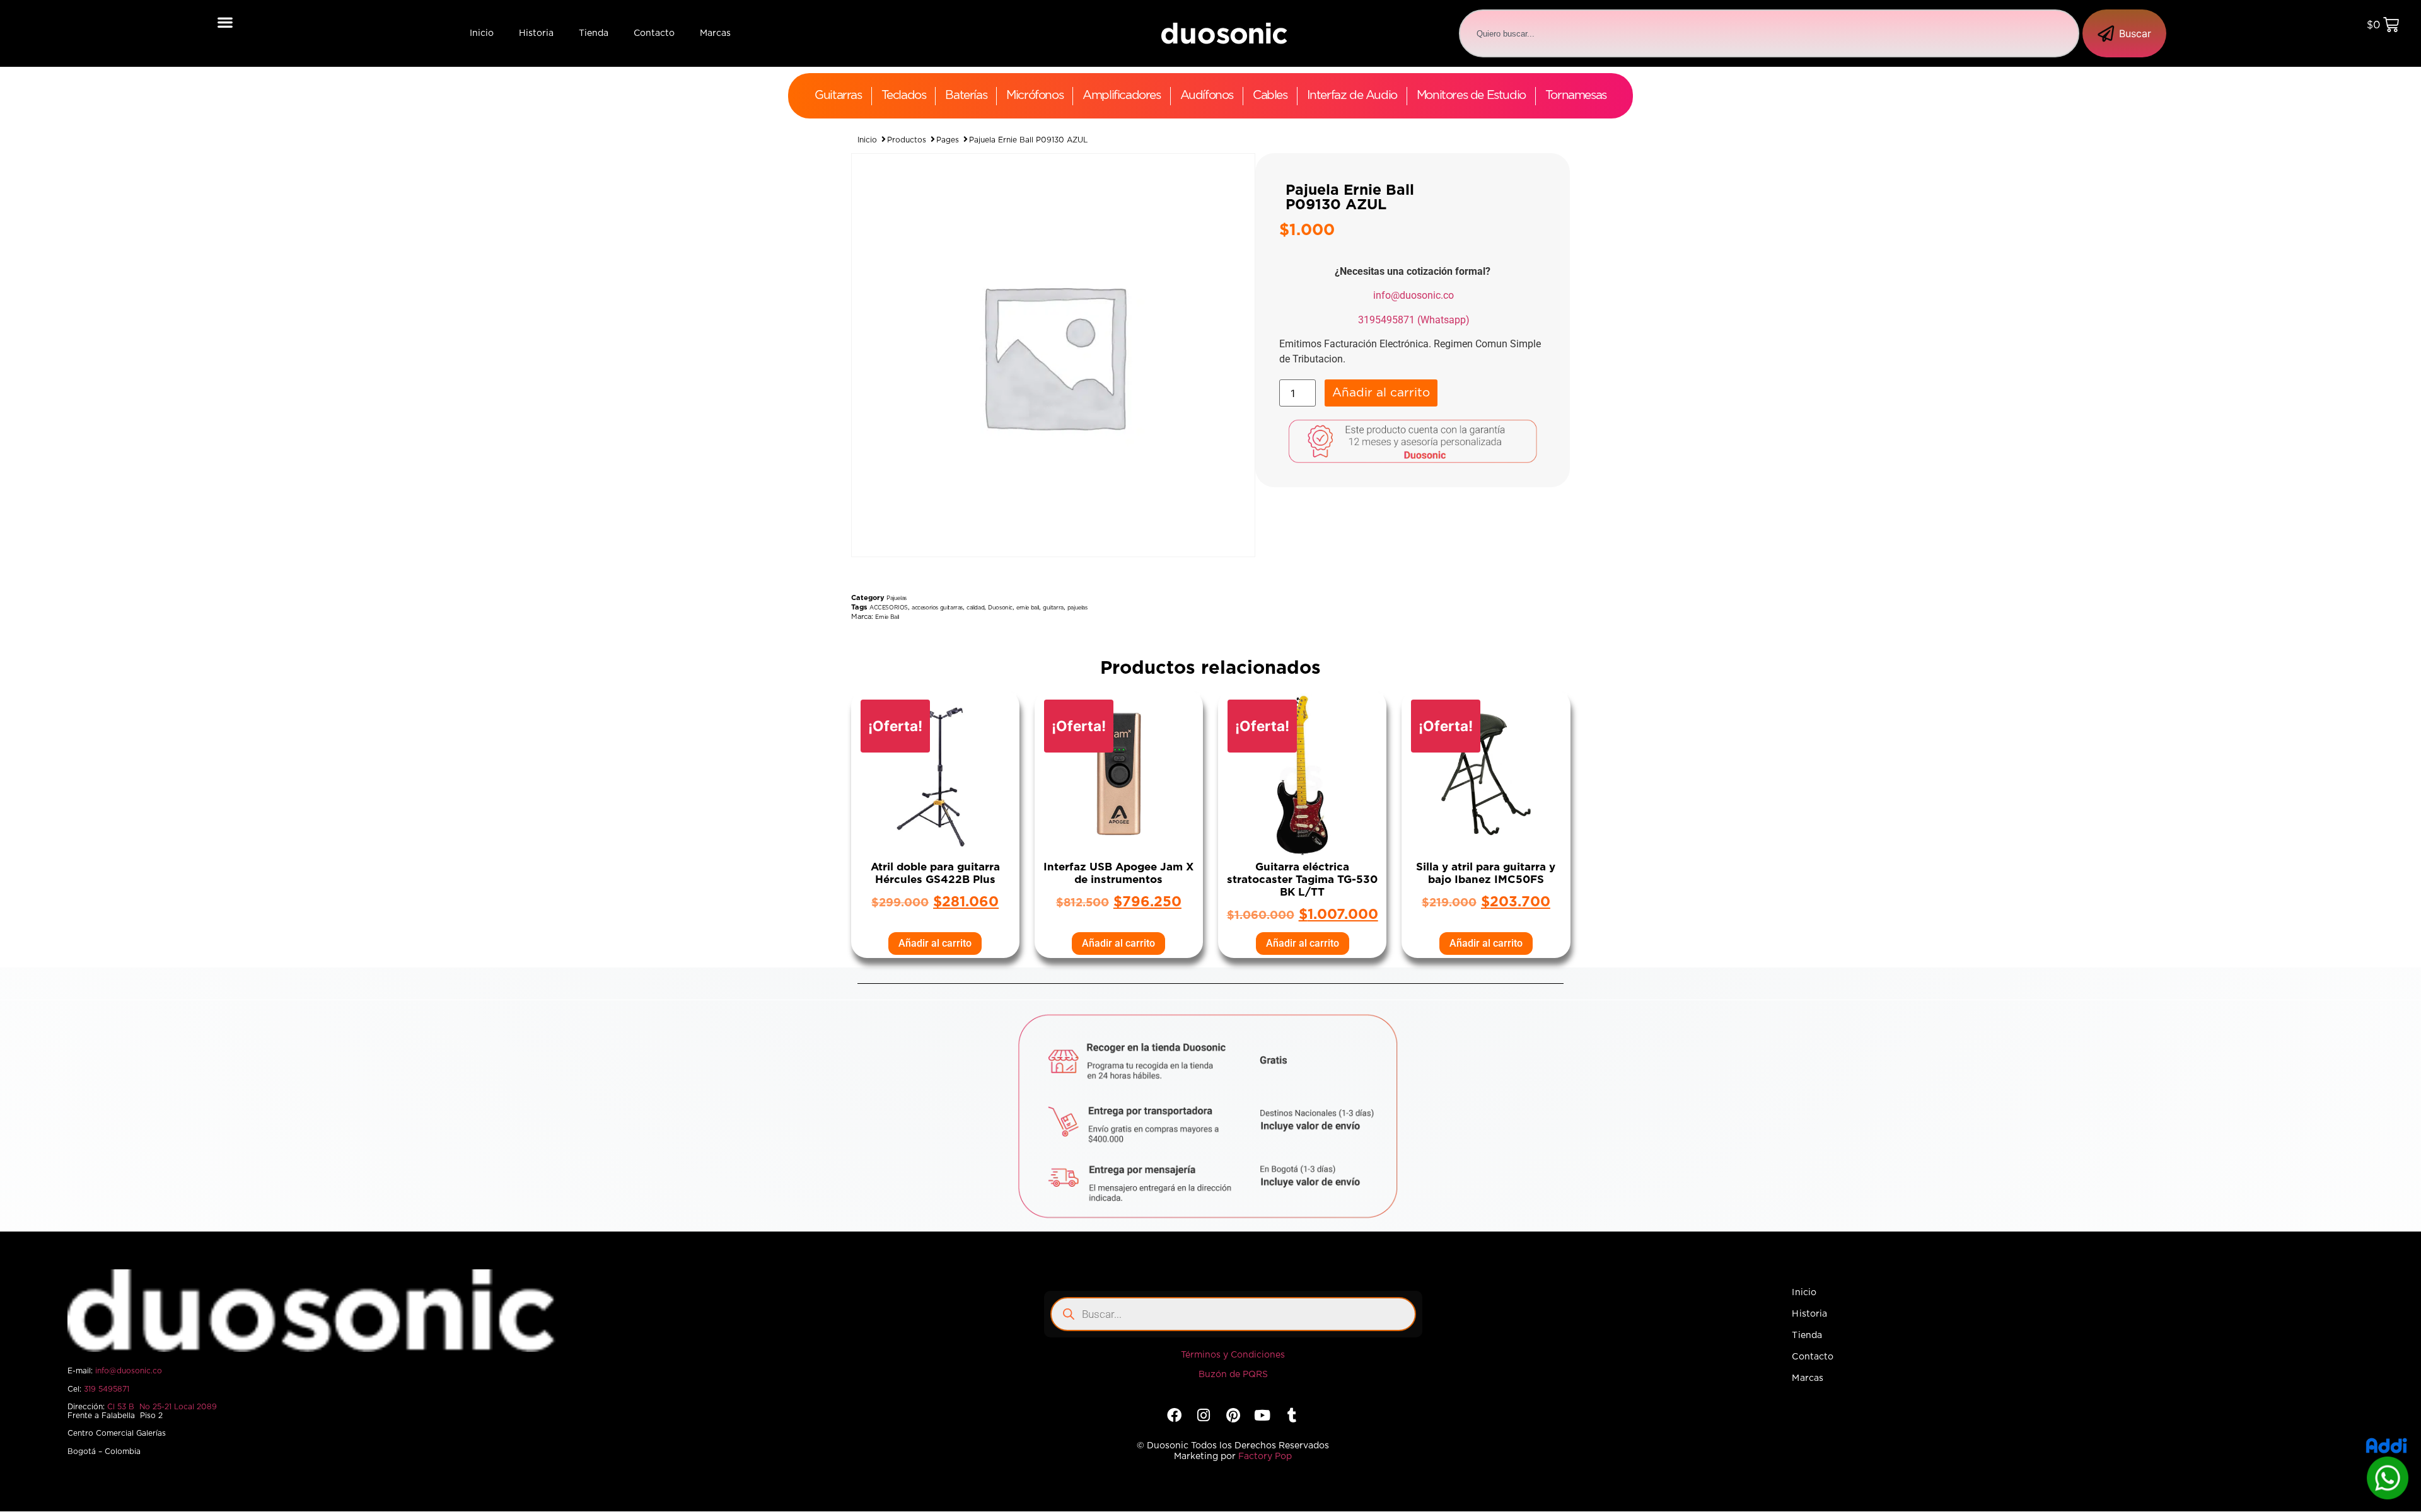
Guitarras (838, 95)
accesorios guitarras (937, 608)
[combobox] (1769, 33)
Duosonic (1000, 608)
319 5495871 (107, 1389)
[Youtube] (1262, 1415)
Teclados (904, 95)
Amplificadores (1121, 95)
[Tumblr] (1292, 1415)
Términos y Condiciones (1233, 1355)
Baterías (966, 95)
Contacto (654, 33)
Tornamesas (1576, 95)
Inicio (482, 33)
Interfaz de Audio (1352, 95)
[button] (225, 22)
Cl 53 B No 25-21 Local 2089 (162, 1407)
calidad (975, 608)
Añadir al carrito (1381, 393)
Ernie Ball (887, 617)
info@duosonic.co (1414, 295)
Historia (536, 33)
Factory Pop (1265, 1457)
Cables (1270, 95)
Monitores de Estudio (1471, 95)
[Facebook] (1174, 1415)
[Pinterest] (1233, 1415)
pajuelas (1077, 608)
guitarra (1053, 608)
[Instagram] (1204, 1415)
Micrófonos (1035, 95)
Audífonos (1207, 95)
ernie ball (1028, 608)
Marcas (715, 33)
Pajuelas (897, 598)
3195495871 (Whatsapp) (1414, 320)
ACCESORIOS (889, 608)
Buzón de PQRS (1233, 1375)
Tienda (594, 33)
